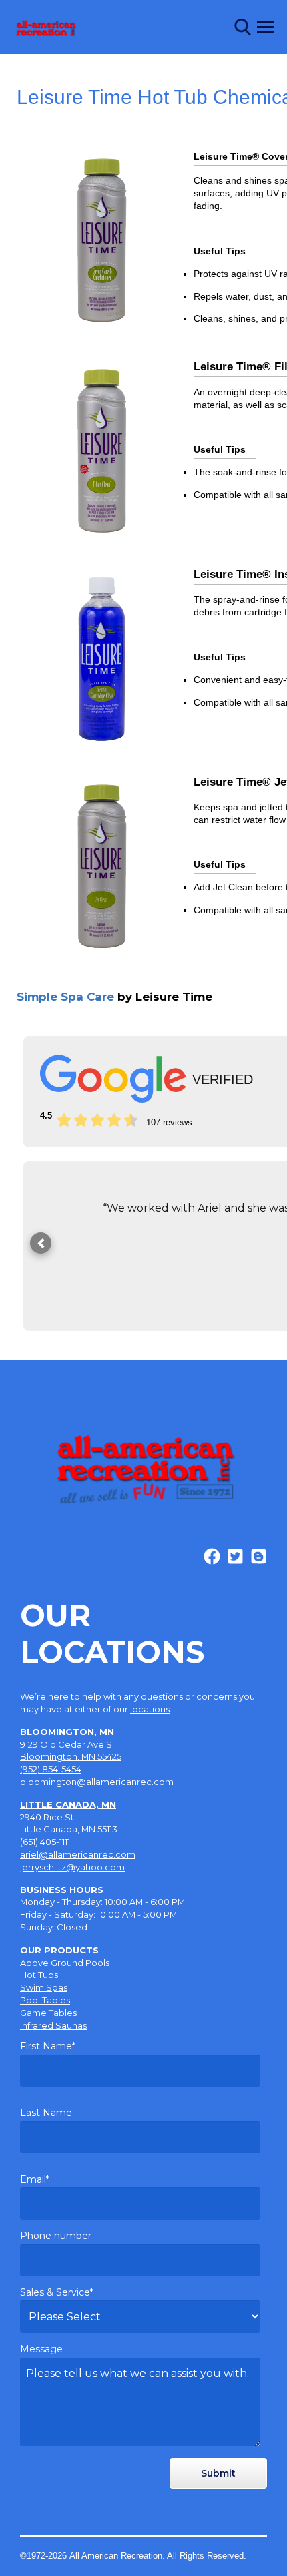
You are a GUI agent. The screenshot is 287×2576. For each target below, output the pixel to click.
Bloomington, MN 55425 (71, 1756)
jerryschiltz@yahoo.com (72, 1867)
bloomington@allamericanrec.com (97, 1782)
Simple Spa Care (114, 997)
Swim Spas (44, 1987)
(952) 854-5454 (51, 1769)
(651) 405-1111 (45, 1842)
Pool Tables (45, 2000)
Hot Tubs (39, 1975)
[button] (41, 1243)
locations (150, 1709)
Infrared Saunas (53, 2025)
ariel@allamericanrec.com (78, 1854)
